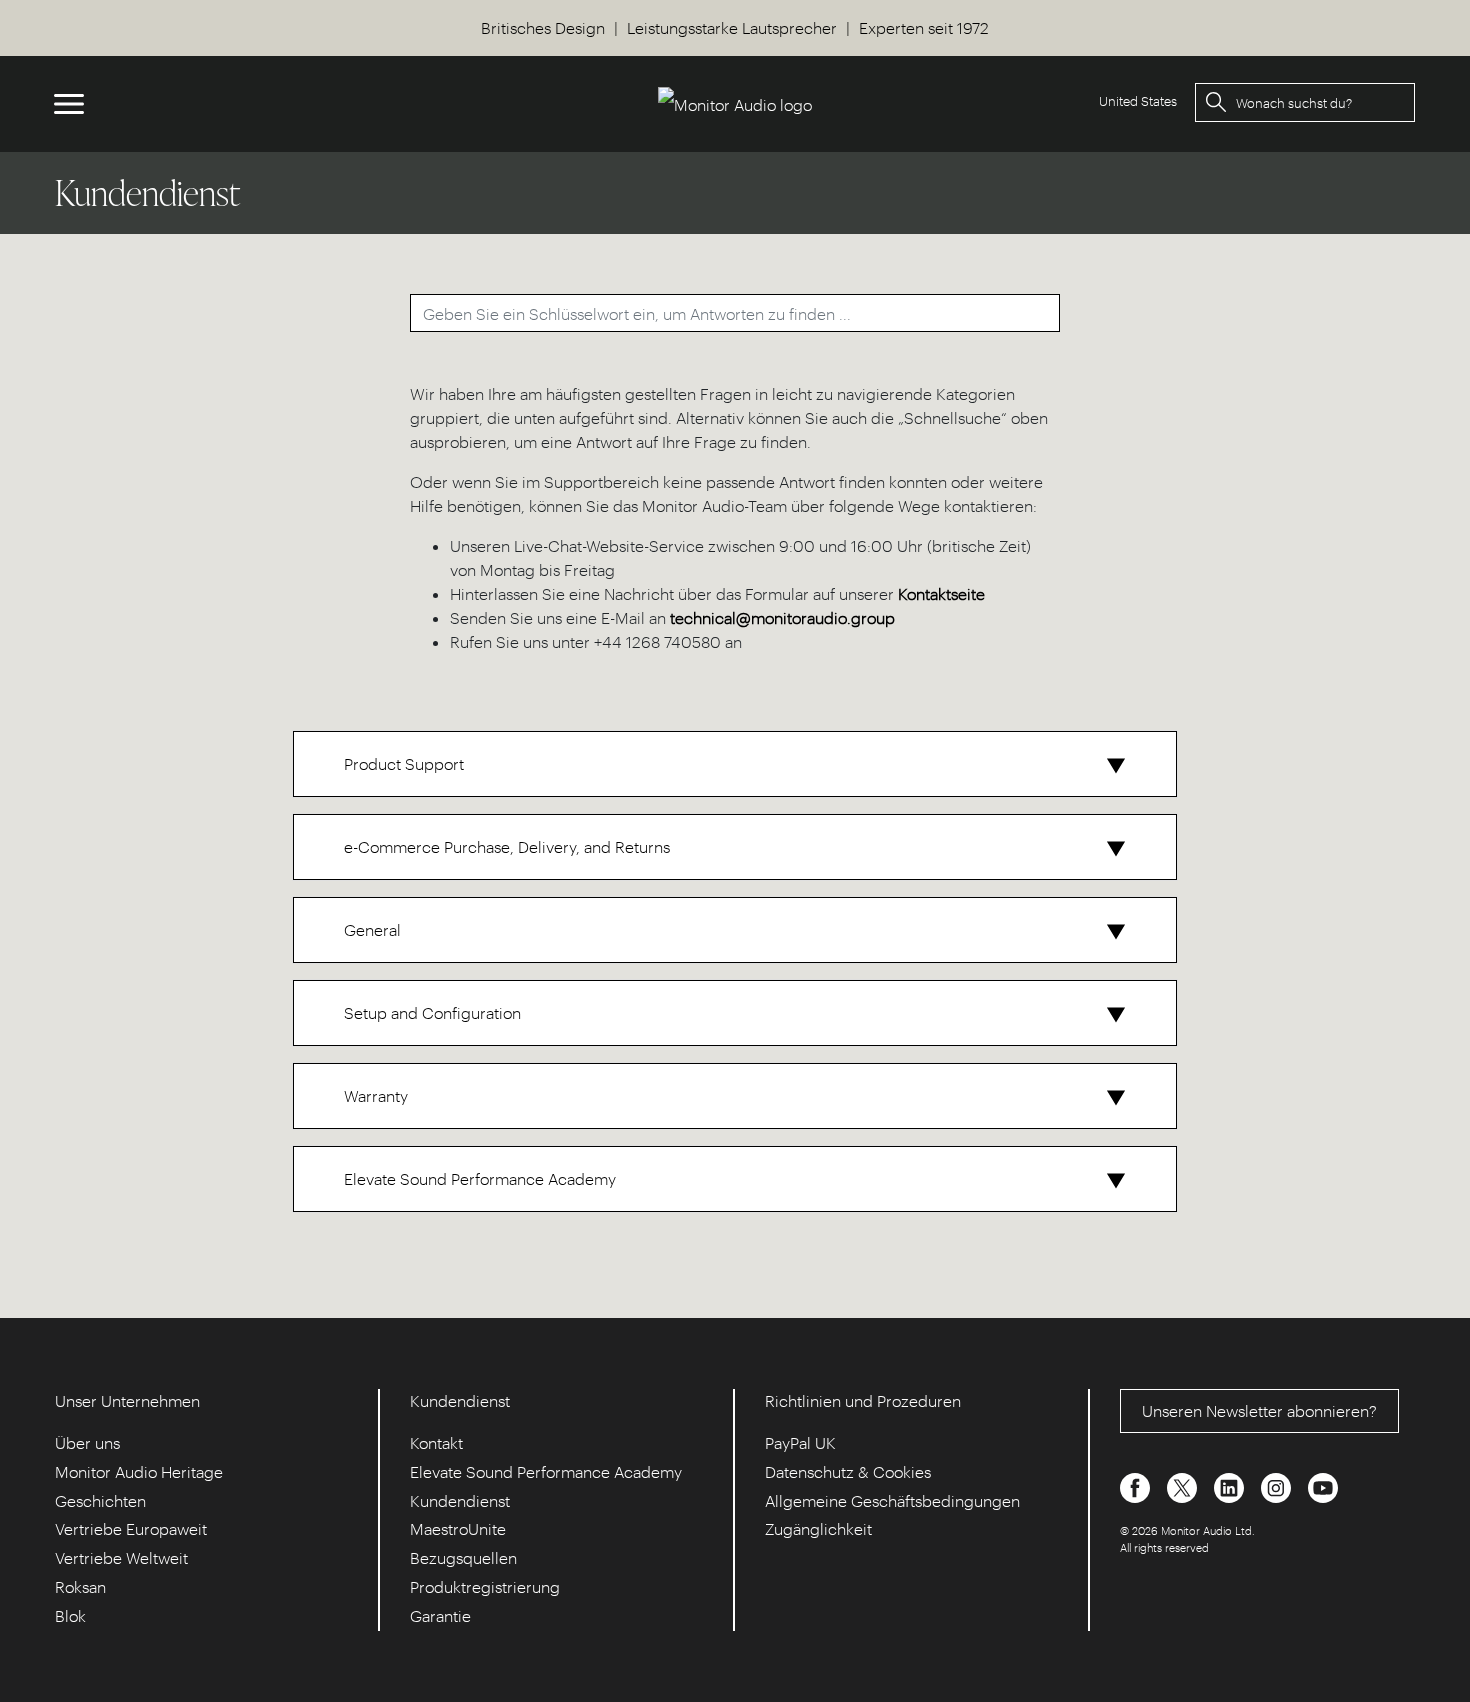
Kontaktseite (941, 593)
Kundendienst (460, 1500)
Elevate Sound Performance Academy (546, 1471)
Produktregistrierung (485, 1586)
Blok (70, 1615)
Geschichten (100, 1500)
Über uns (87, 1442)
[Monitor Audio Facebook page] (1137, 1485)
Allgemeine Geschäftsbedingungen (892, 1500)
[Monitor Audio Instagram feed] (1278, 1485)
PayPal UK (800, 1442)
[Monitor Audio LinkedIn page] (1231, 1485)
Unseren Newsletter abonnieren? (1259, 1410)
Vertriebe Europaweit (131, 1528)
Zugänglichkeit (818, 1528)
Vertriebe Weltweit (121, 1557)
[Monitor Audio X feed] (1184, 1485)
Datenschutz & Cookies (848, 1471)
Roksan (80, 1586)
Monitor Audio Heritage (139, 1471)
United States (1138, 100)
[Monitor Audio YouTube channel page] (1323, 1485)
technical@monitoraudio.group (782, 617)
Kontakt (436, 1442)
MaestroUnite (458, 1528)
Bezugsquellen (463, 1557)
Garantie (440, 1615)
